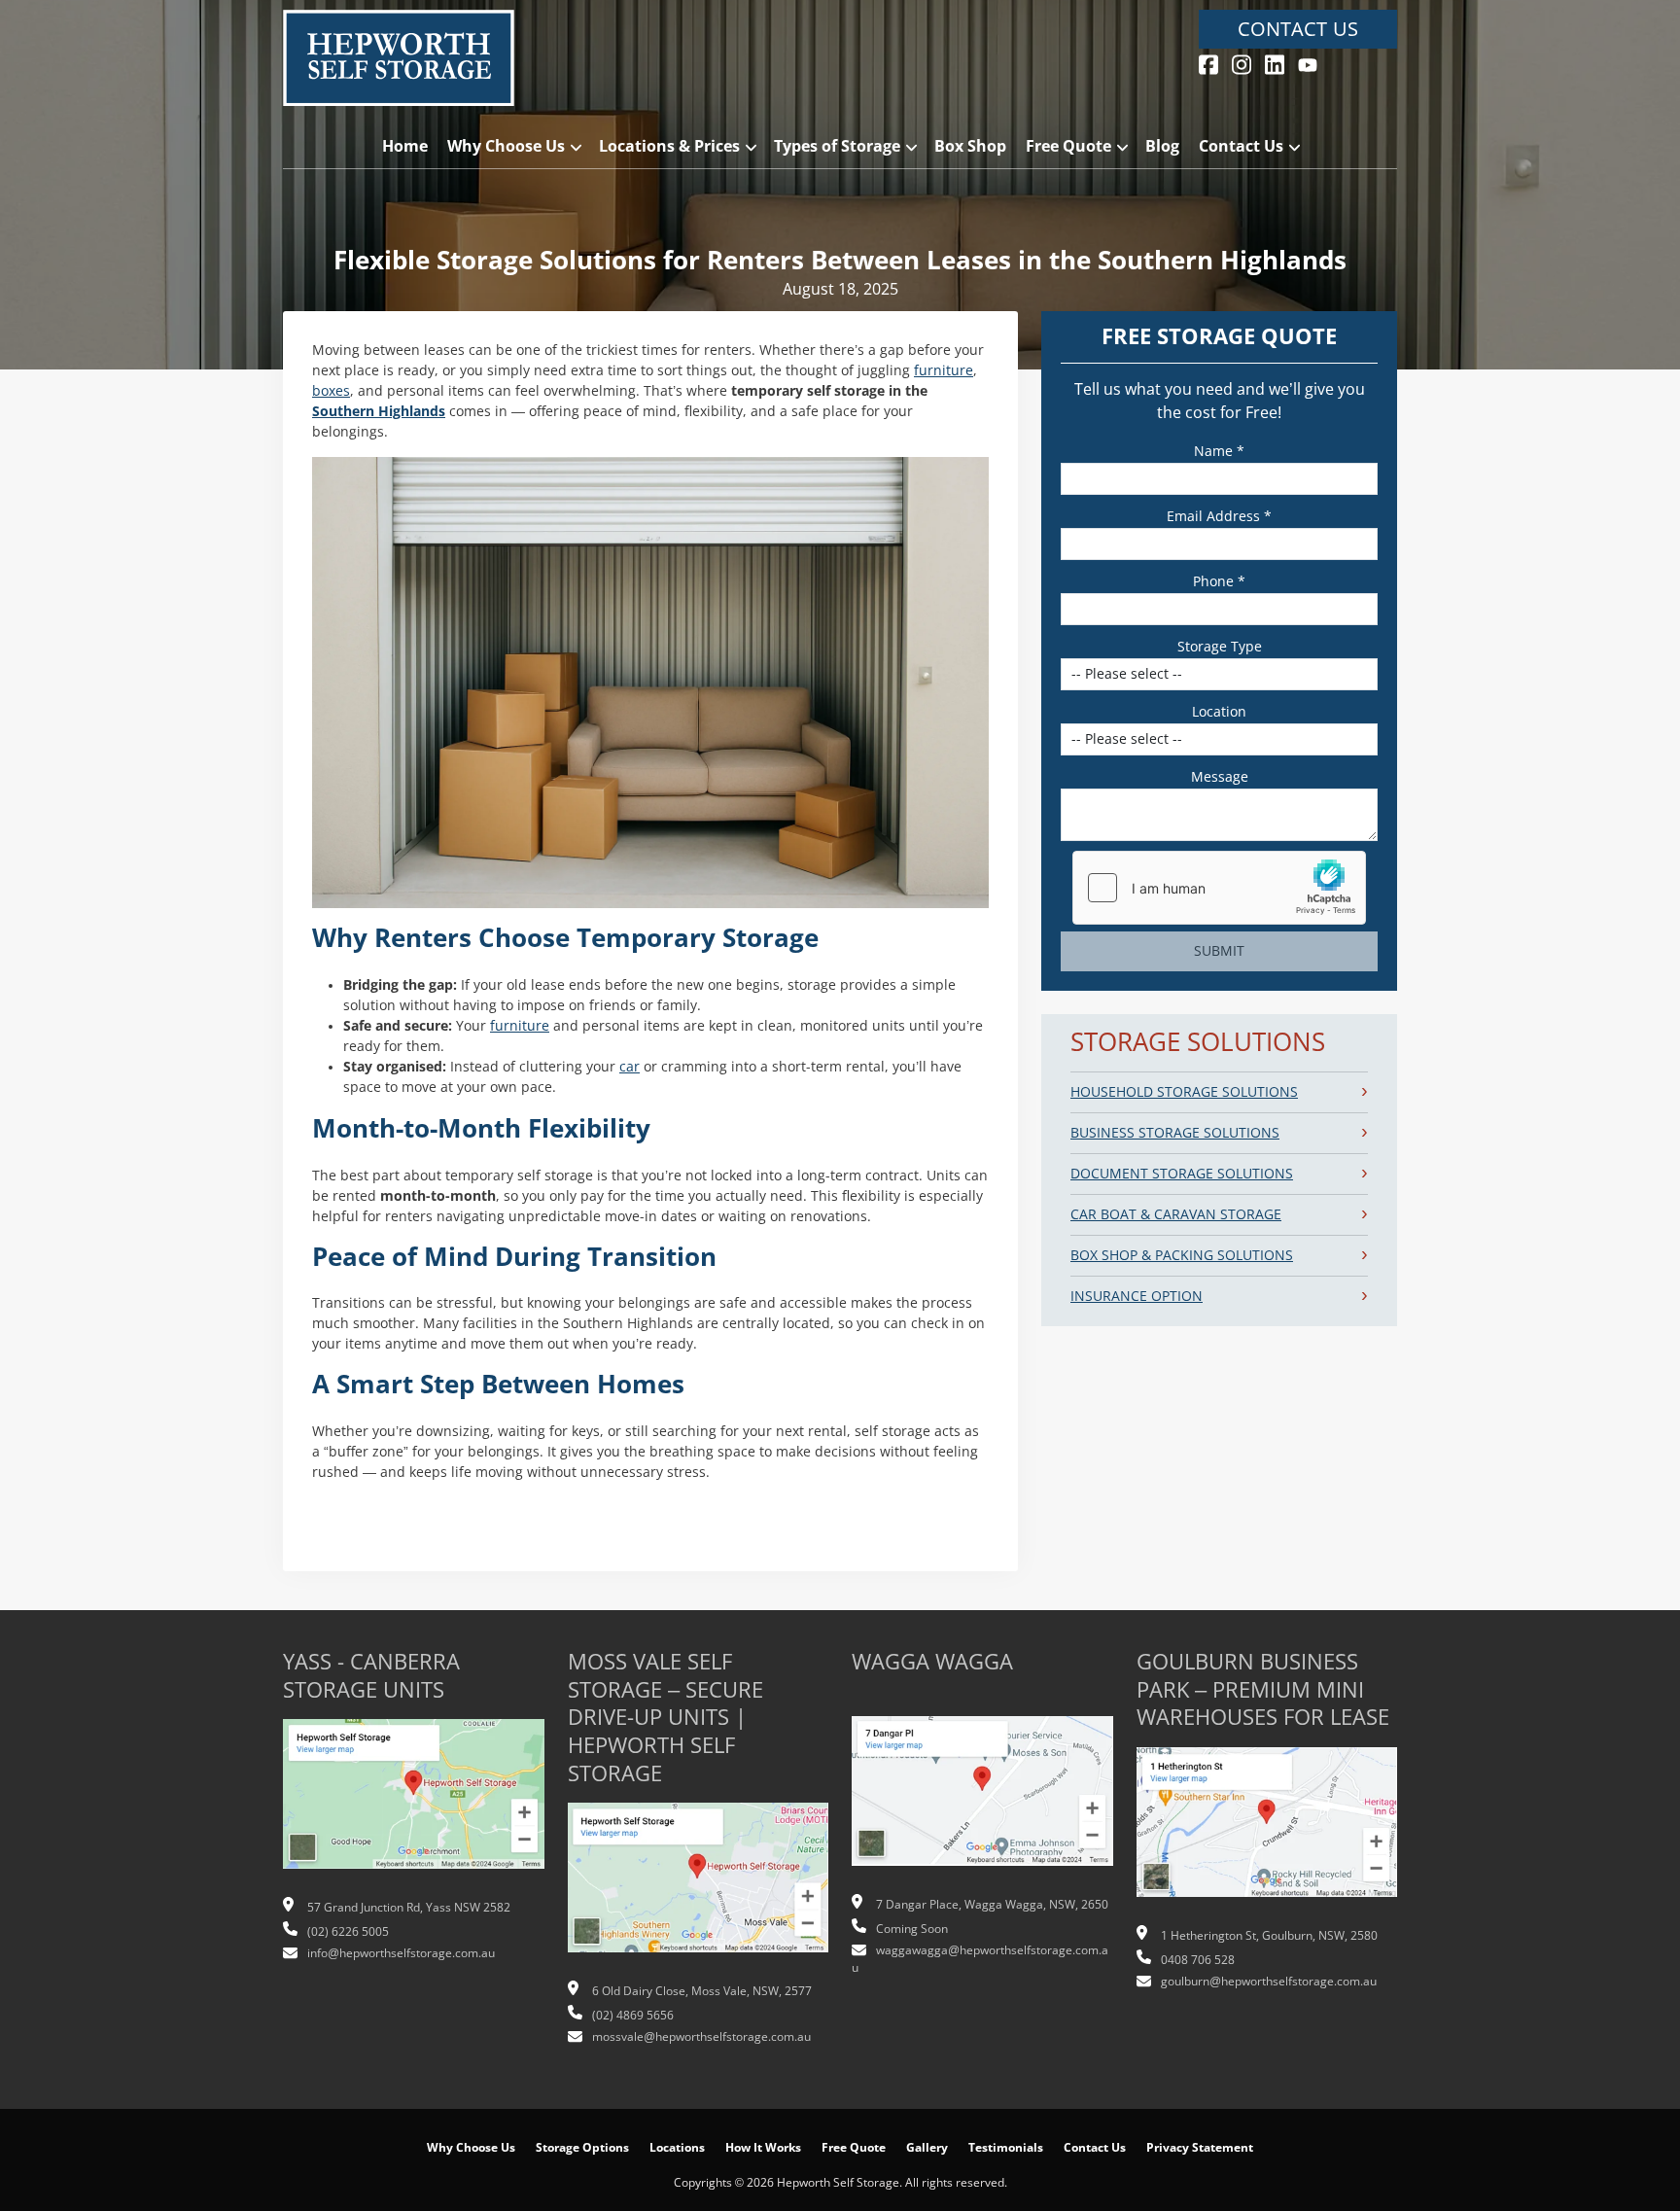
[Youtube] (1308, 63)
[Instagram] (1242, 63)
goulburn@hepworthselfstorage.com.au (1269, 1982)
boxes (331, 391)
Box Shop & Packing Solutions (1182, 1255)
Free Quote (1068, 146)
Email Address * (1219, 516)
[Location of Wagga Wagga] (982, 1802)
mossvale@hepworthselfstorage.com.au (701, 2037)
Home (405, 146)
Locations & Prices (669, 146)
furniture (944, 370)
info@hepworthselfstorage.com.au (401, 1953)
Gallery (927, 2148)
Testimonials (1006, 2148)
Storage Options (582, 2148)
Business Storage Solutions (1175, 1133)
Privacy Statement (1200, 2148)
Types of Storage (837, 146)
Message (1220, 777)
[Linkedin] (1275, 63)
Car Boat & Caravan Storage (1176, 1214)
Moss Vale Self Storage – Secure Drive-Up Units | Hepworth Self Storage (665, 1718)
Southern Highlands (379, 411)
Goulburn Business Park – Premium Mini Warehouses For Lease (1263, 1690)
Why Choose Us (506, 146)
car (630, 1067)
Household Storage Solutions (1184, 1092)
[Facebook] (1208, 63)
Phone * (1219, 581)
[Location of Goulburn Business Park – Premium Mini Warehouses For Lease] (1267, 1832)
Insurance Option (1137, 1296)
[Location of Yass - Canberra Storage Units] (414, 1805)
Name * (1219, 451)
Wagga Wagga (932, 1662)
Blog (1162, 146)
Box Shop (970, 146)
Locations (677, 2148)
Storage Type (1220, 647)
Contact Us (1298, 29)
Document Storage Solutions (1182, 1174)
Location (1219, 712)
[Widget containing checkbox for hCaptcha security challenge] (1219, 888)
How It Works (763, 2148)
